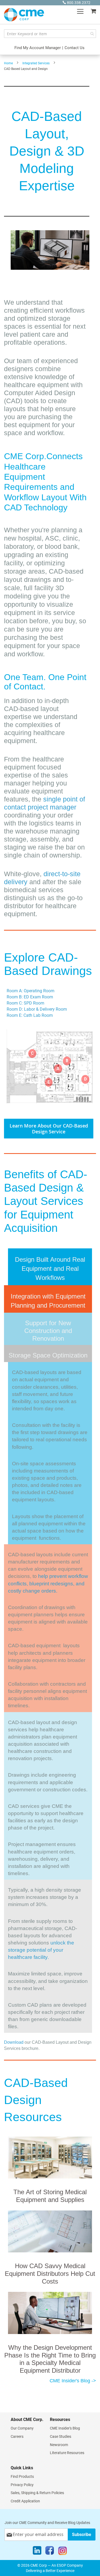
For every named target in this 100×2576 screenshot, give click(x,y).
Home (8, 63)
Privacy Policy (22, 2485)
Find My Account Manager (38, 48)
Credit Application (25, 2501)
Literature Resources (67, 2453)
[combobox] (50, 34)
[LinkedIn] (37, 2552)
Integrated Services (36, 63)
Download (14, 2042)
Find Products (22, 2476)
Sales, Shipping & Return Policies (37, 2493)
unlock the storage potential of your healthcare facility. (41, 1950)
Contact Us (75, 48)
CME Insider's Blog (65, 2428)
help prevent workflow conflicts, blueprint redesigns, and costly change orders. (48, 1583)
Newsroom (59, 2445)
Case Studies (61, 2436)
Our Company (22, 2428)
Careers (17, 2436)
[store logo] (24, 15)
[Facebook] (50, 2552)
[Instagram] (63, 2552)
